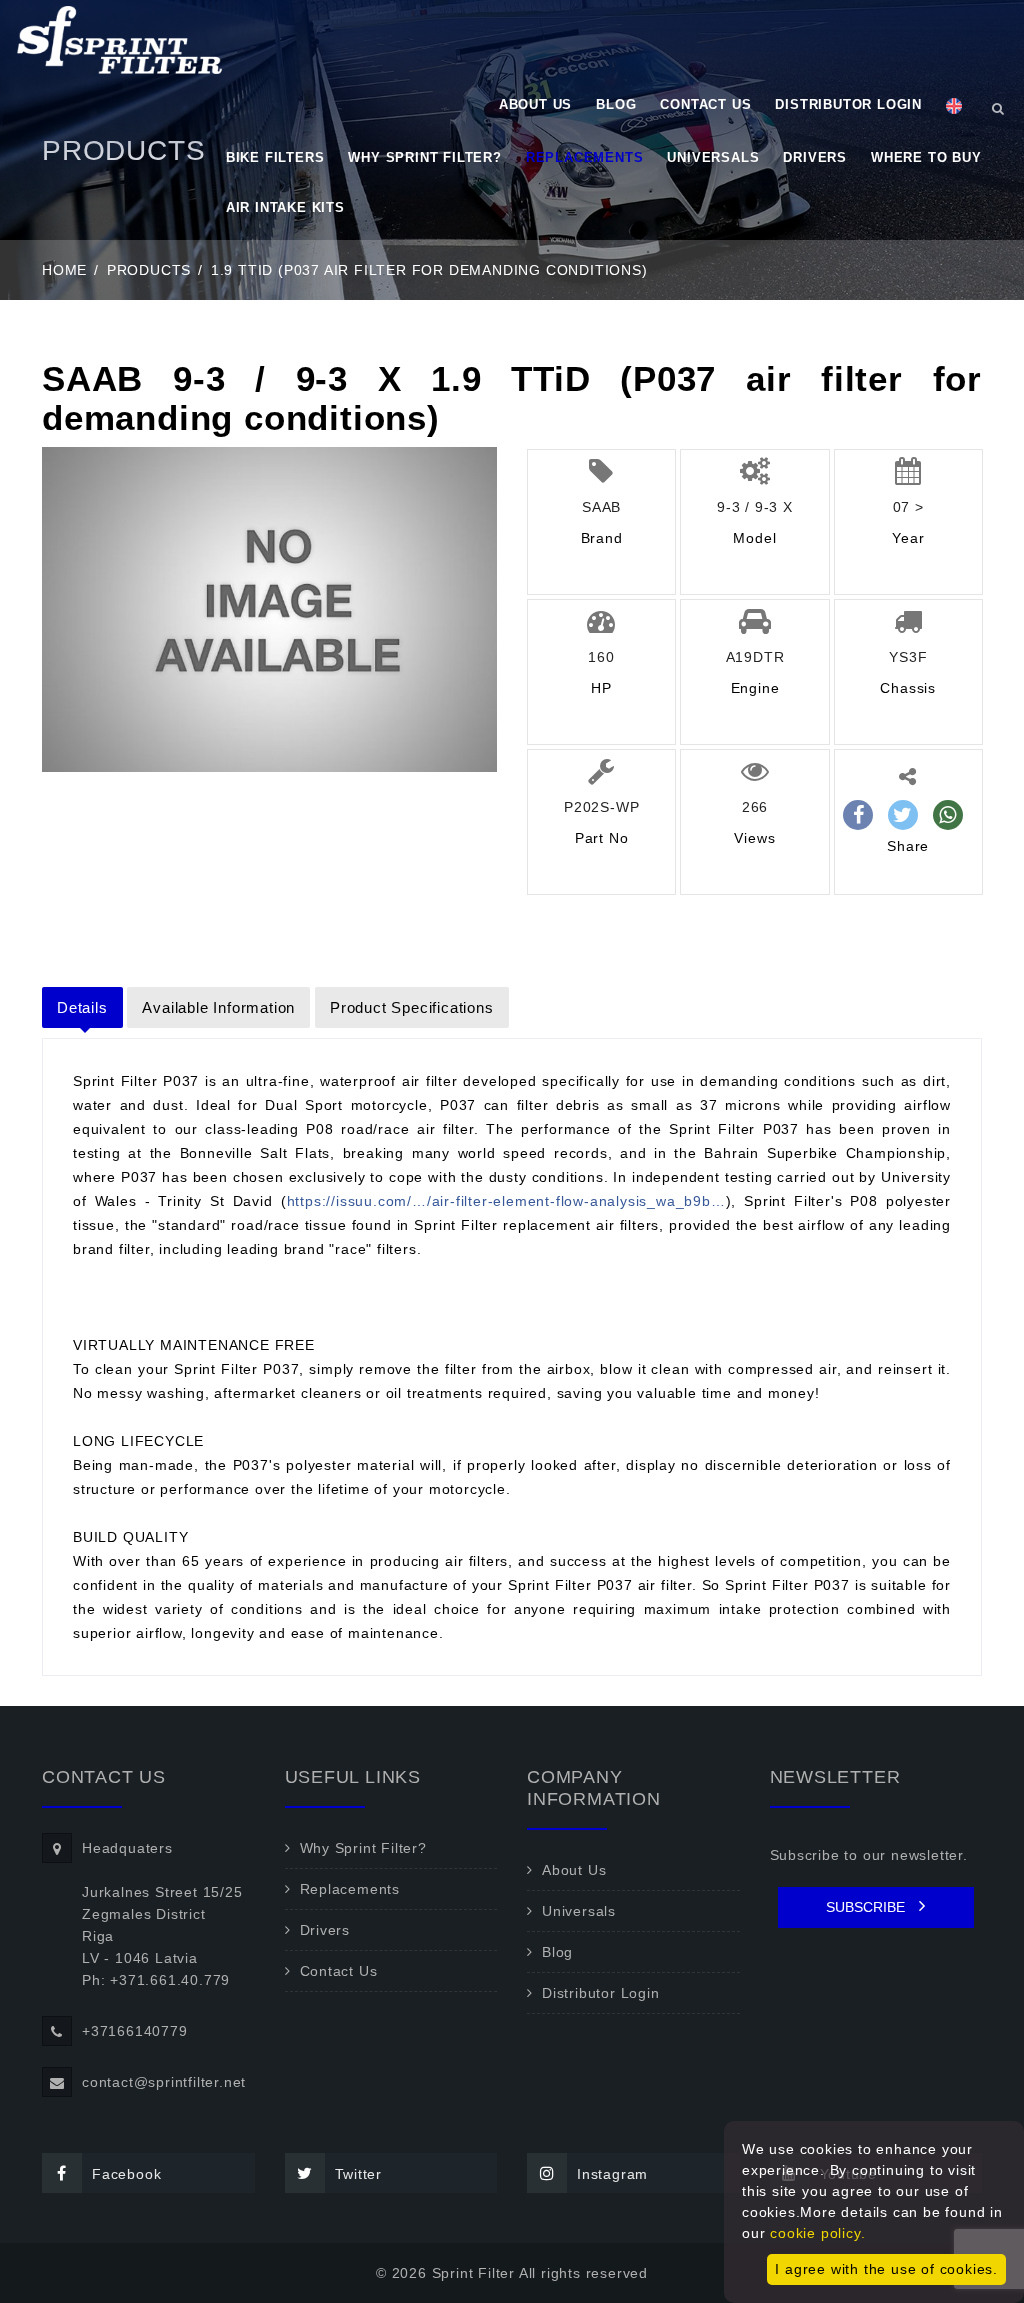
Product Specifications (412, 1007)
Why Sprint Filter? (424, 157)
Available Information (218, 1007)
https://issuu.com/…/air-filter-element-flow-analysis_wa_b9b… (506, 1201)
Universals (713, 157)
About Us (535, 104)
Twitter (359, 2174)
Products (149, 270)
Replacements (585, 157)
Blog (616, 104)
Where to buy (926, 157)
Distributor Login (848, 104)
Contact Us (705, 104)
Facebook (126, 2174)
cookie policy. (817, 2233)
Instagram (612, 2174)
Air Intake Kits (285, 207)
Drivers (815, 157)
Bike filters (275, 157)
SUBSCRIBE (867, 1907)
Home (64, 270)
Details (82, 1007)
